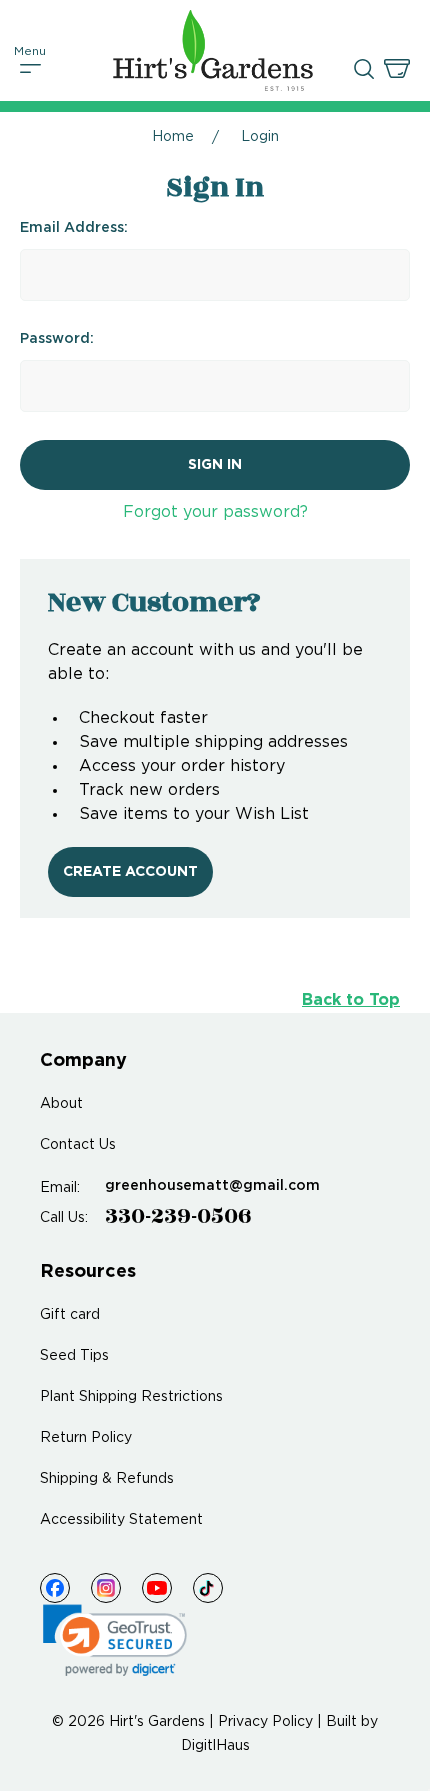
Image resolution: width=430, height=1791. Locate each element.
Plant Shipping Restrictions (131, 1397)
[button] (115, 1640)
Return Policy (86, 1438)
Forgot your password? (215, 512)
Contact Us (78, 1145)
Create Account (130, 872)
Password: (57, 339)
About (61, 1104)
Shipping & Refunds (107, 1479)
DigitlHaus (215, 1746)
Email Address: (74, 228)
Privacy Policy (265, 1722)
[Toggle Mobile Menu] (31, 69)
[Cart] (397, 69)
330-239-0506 (178, 1216)
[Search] (364, 69)
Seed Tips (74, 1356)
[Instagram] (106, 1588)
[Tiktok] (208, 1588)
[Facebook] (55, 1588)
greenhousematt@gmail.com (212, 1186)
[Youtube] (157, 1588)
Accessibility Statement (121, 1520)
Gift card (70, 1315)
